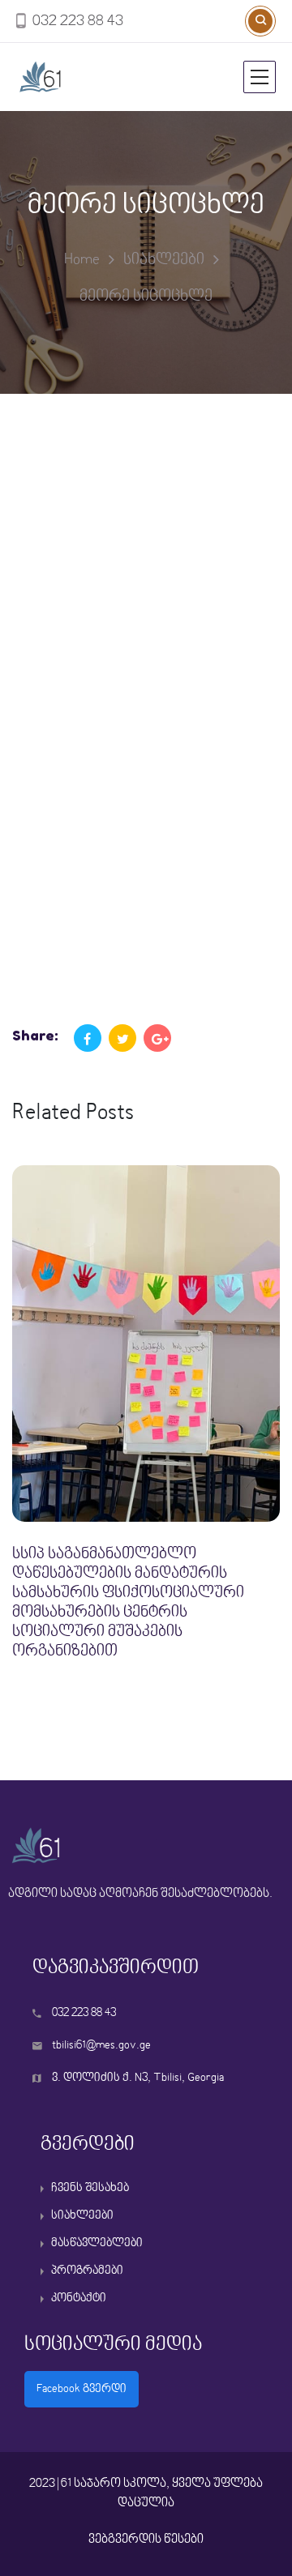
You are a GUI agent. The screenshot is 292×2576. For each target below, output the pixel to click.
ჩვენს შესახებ (90, 2188)
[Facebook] (88, 1038)
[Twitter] (122, 1038)
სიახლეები (164, 260)
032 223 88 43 (78, 22)
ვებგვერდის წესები (146, 2540)
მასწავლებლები (97, 2243)
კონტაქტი (79, 2298)
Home (82, 260)
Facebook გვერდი (82, 2389)
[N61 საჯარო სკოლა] (94, 77)
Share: (35, 1035)
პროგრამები (87, 2271)
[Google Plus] (157, 1038)
